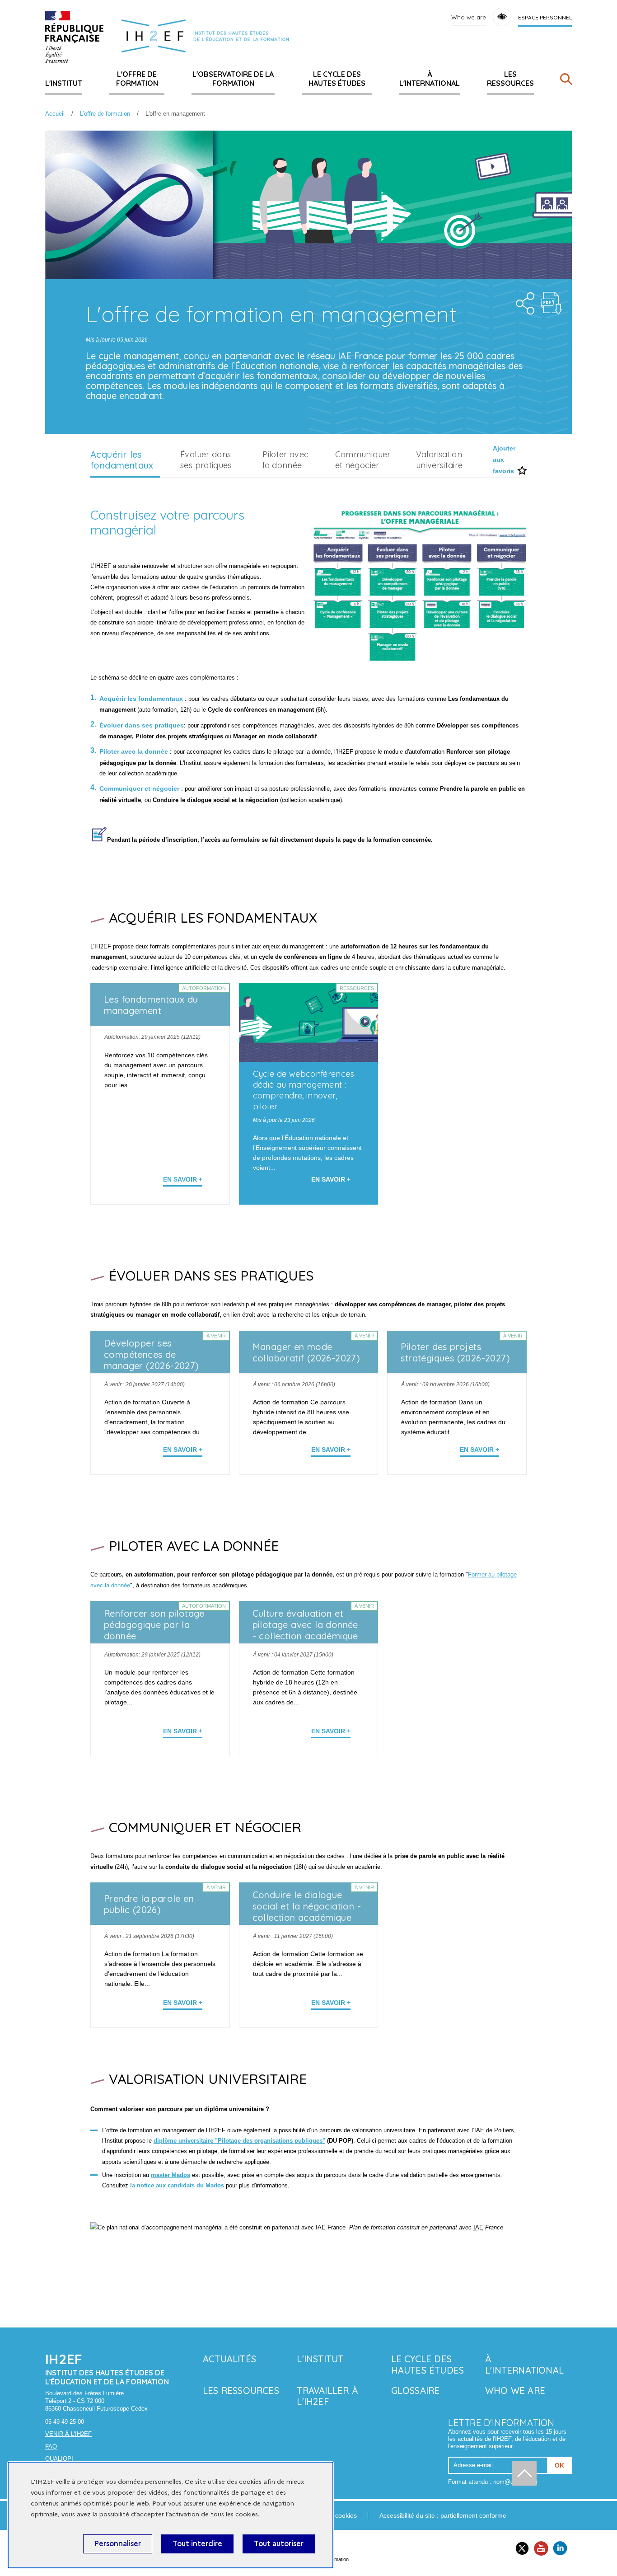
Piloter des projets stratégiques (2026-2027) (455, 1352)
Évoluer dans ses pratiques (206, 460)
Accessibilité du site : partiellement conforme (443, 2515)
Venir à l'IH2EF (68, 2434)
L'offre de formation (137, 79)
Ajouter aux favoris (504, 460)
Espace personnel (545, 17)
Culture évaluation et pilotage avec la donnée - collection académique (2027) (305, 1630)
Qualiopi (59, 2459)
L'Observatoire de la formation (233, 79)
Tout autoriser (279, 2544)
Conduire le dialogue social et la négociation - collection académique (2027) (307, 1912)
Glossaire (416, 2391)
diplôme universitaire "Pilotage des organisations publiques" (239, 2141)
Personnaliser (118, 2544)
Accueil (55, 114)
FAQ (51, 2447)
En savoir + (183, 1179)
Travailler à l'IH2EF (327, 2396)
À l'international (430, 79)
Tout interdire (197, 2544)
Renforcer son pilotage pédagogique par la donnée (154, 1625)
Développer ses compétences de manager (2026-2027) (152, 1354)
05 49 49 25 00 (65, 2422)
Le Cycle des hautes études (337, 79)
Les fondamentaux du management (151, 1005)
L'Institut (64, 83)
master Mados (171, 2175)
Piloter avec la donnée (285, 460)
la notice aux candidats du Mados (177, 2185)
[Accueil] (74, 37)
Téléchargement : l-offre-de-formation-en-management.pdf (552, 303)
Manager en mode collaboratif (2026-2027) (306, 1352)
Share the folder (522, 301)
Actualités (229, 2359)
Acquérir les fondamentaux (122, 460)
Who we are (469, 17)
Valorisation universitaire (439, 460)
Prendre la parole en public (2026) (149, 1904)
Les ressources (510, 79)
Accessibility (502, 17)
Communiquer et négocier (363, 460)
